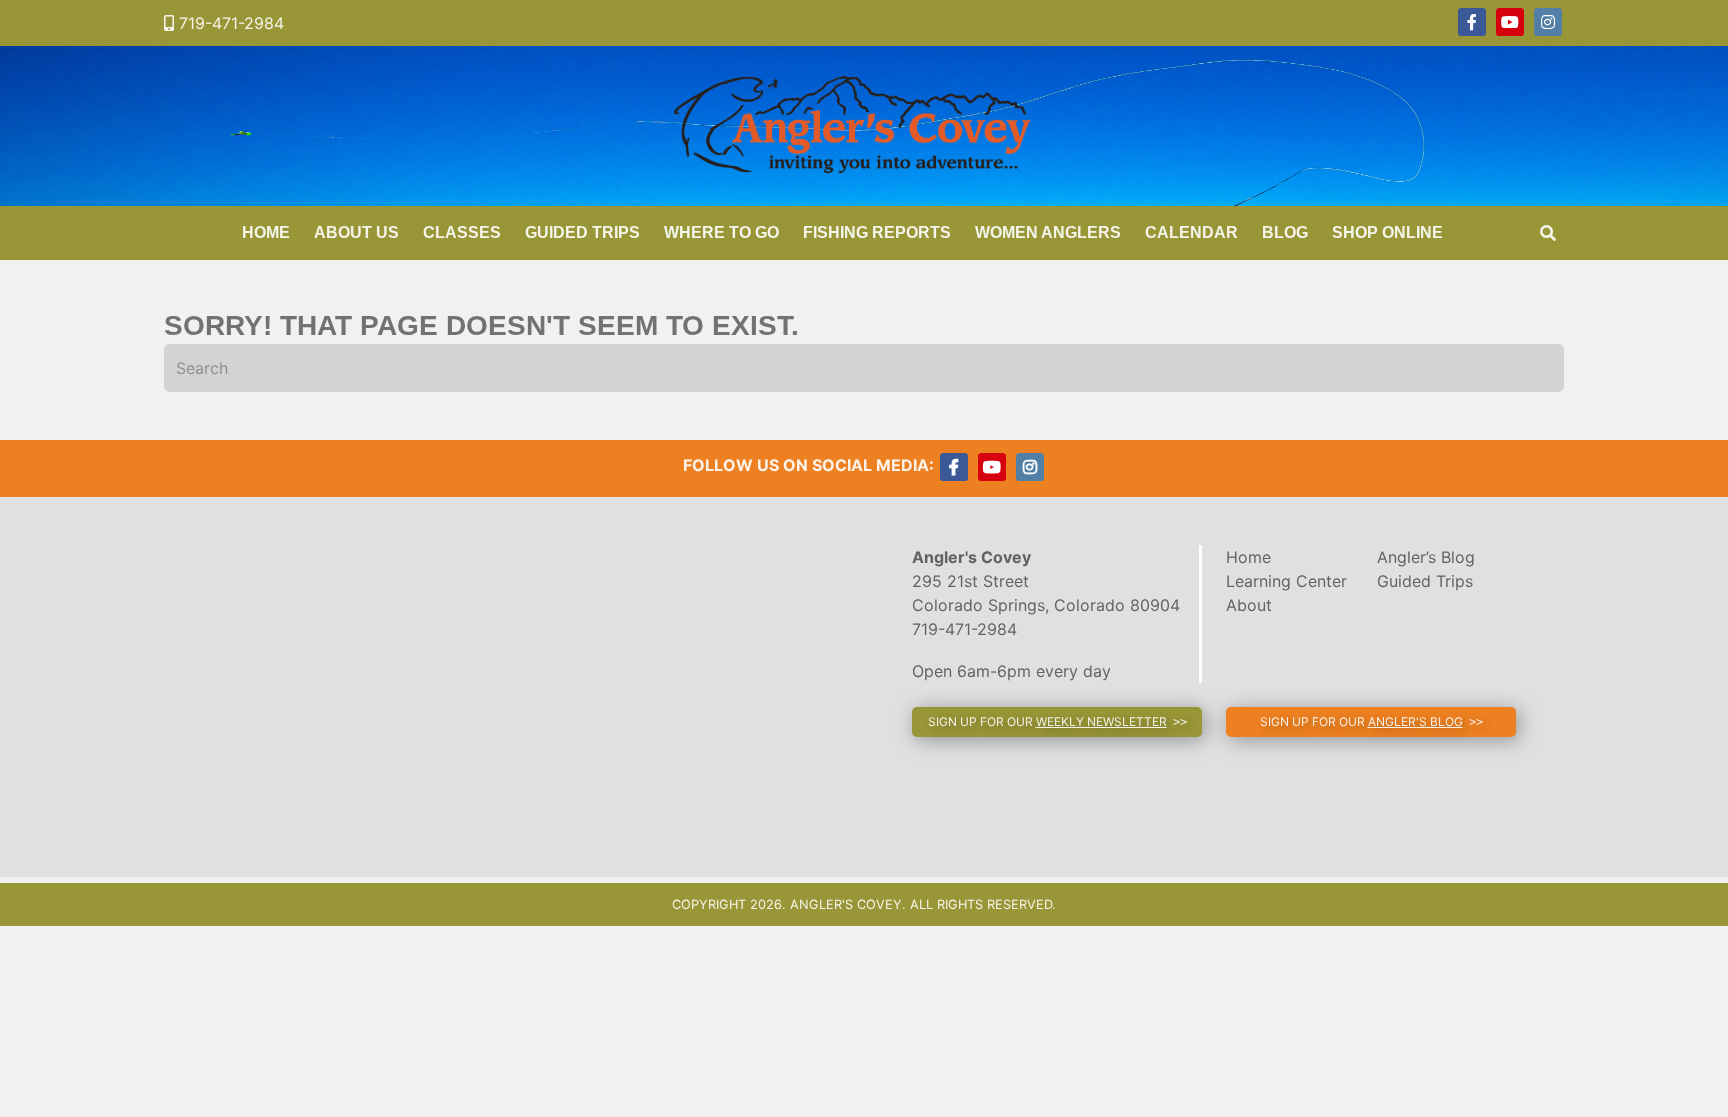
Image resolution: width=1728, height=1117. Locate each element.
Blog (1285, 232)
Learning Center (1286, 581)
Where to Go (721, 232)
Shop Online (1387, 232)
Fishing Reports (877, 232)
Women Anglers (1048, 232)
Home (266, 232)
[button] (1057, 722)
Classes (462, 232)
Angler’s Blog (1426, 557)
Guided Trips (582, 232)
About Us (356, 232)
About (1249, 605)
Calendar (1191, 232)
